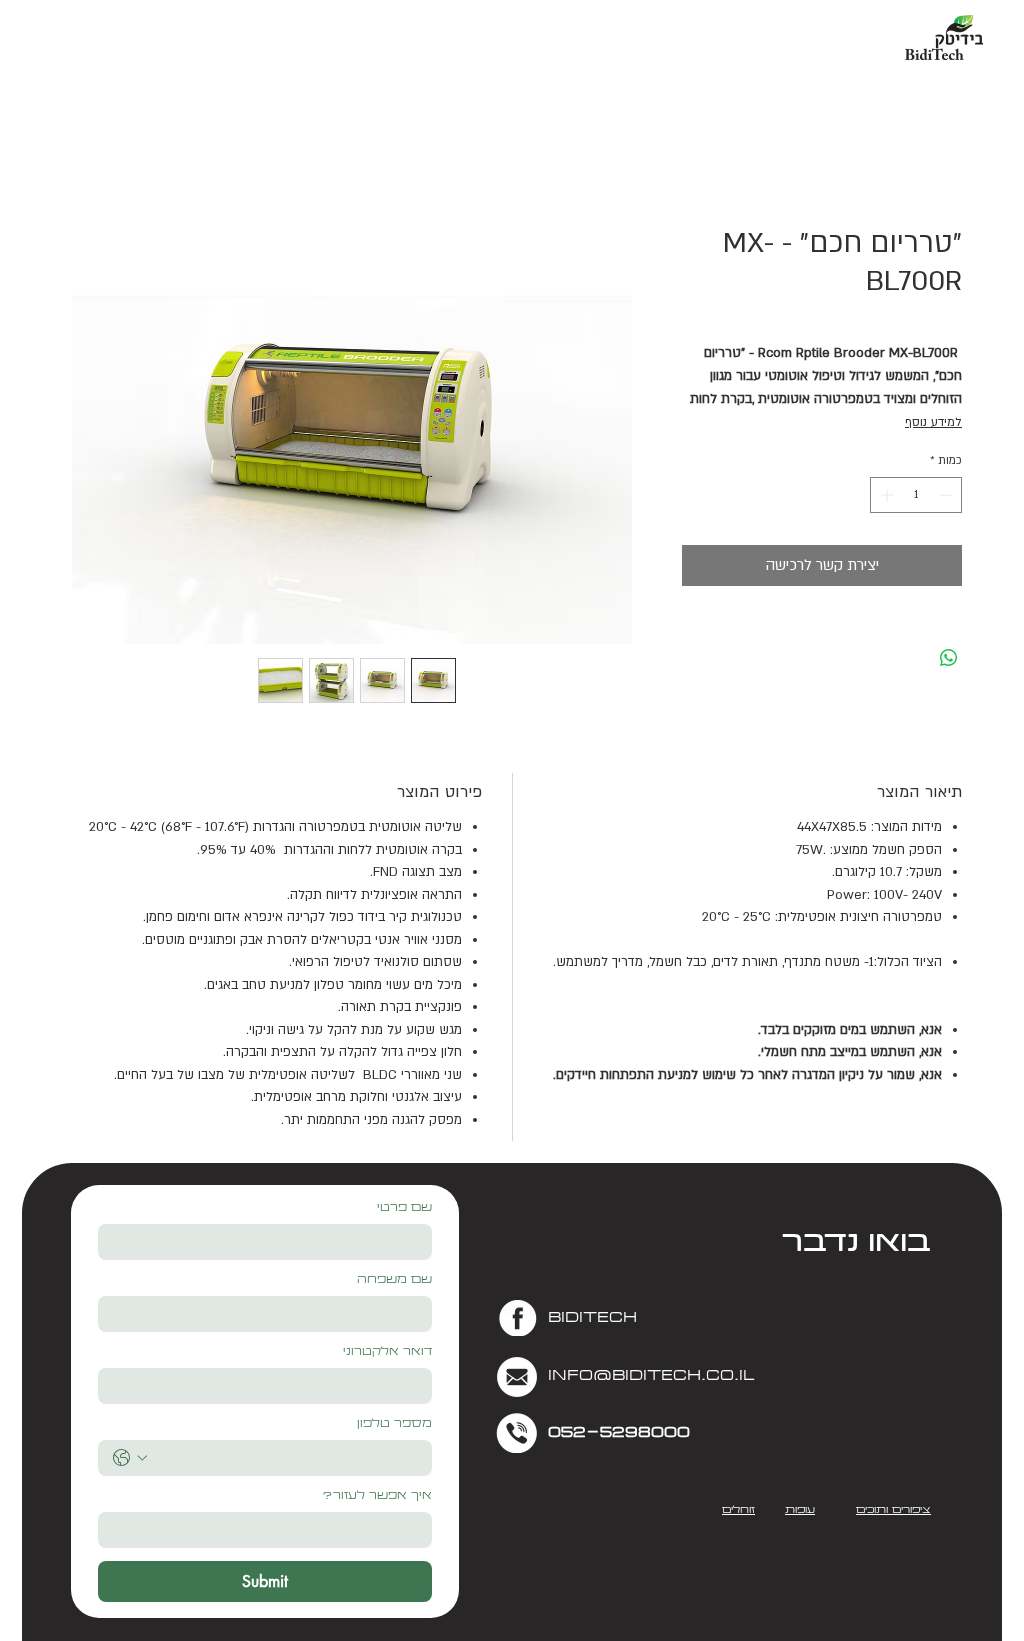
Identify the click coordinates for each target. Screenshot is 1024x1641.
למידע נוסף (933, 422)
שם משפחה (394, 1280)
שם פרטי (404, 1208)
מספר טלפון (394, 1424)
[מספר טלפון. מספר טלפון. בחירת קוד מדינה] (130, 1458)
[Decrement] (948, 495)
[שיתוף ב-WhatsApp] (949, 658)
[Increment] (885, 495)
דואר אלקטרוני (387, 1352)
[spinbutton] (916, 495)
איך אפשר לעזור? (377, 1496)
